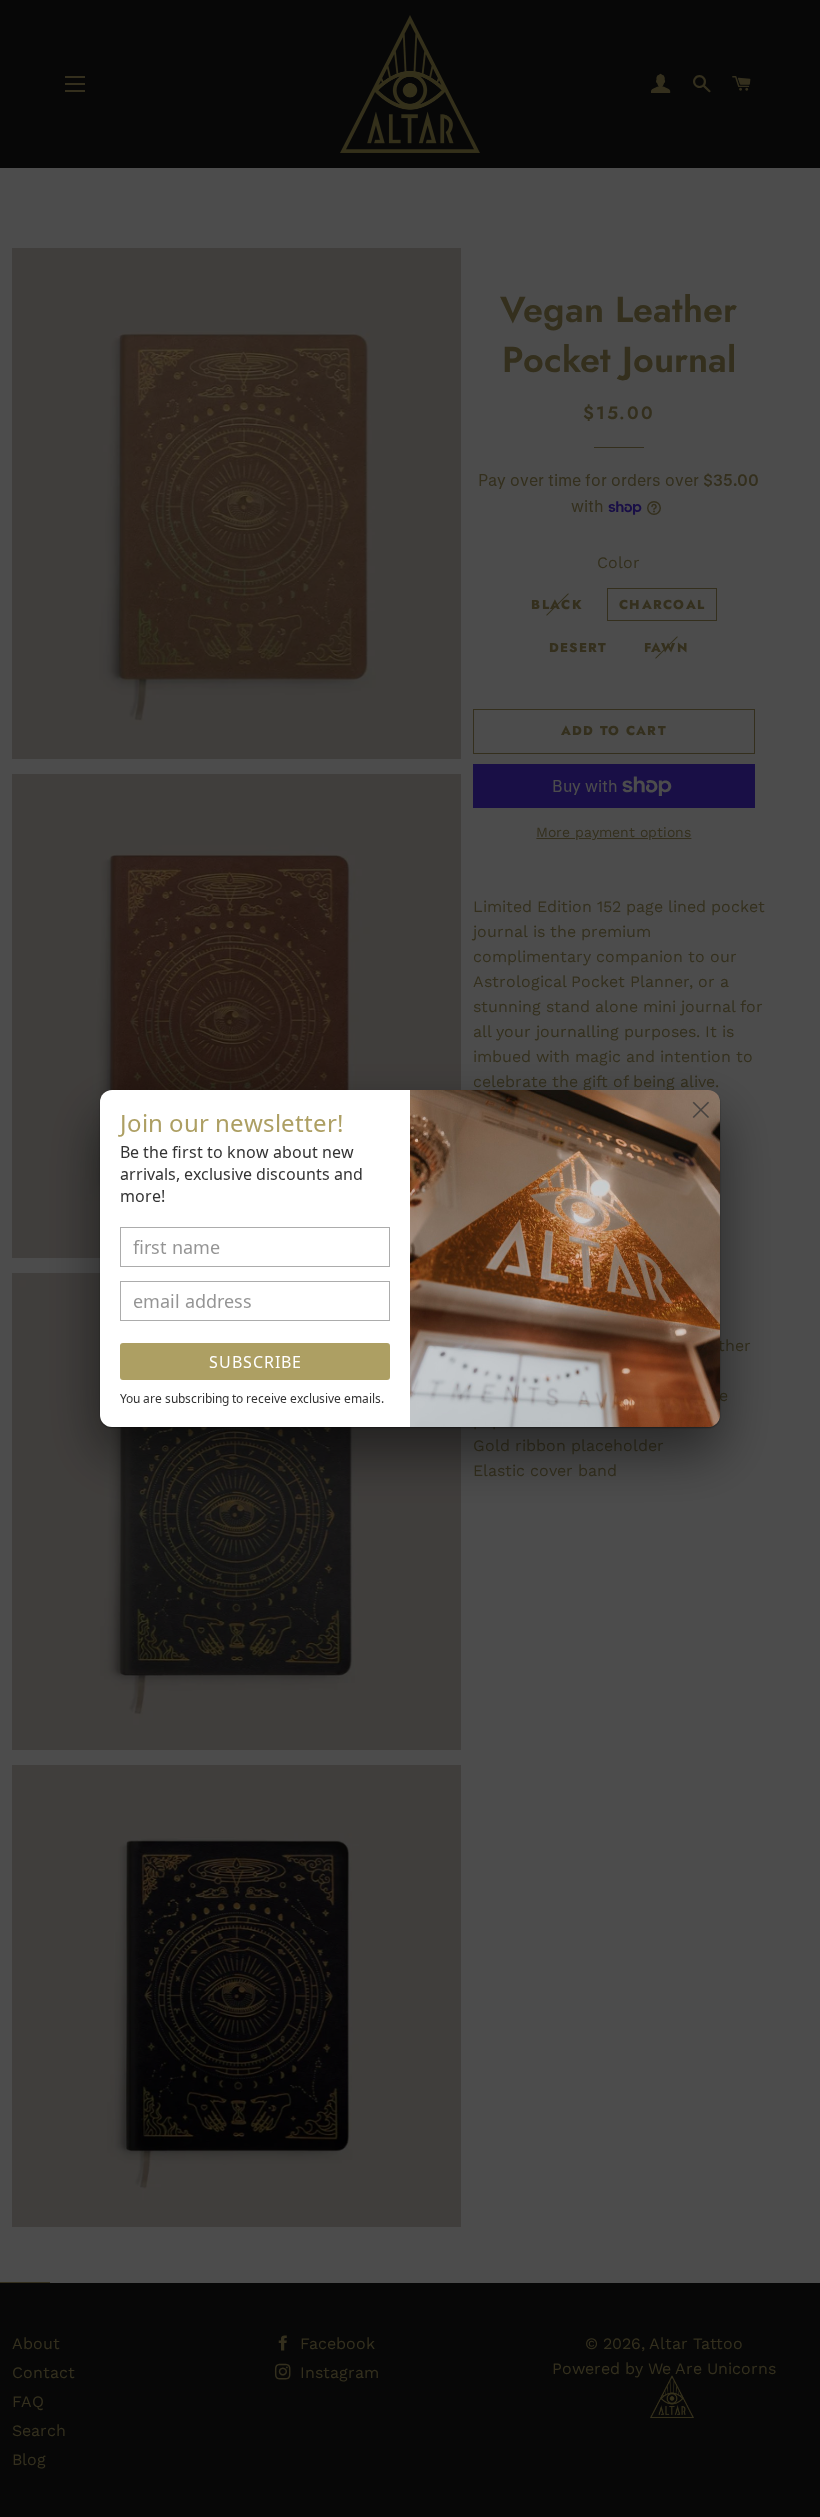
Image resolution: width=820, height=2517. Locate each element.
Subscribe (255, 1362)
